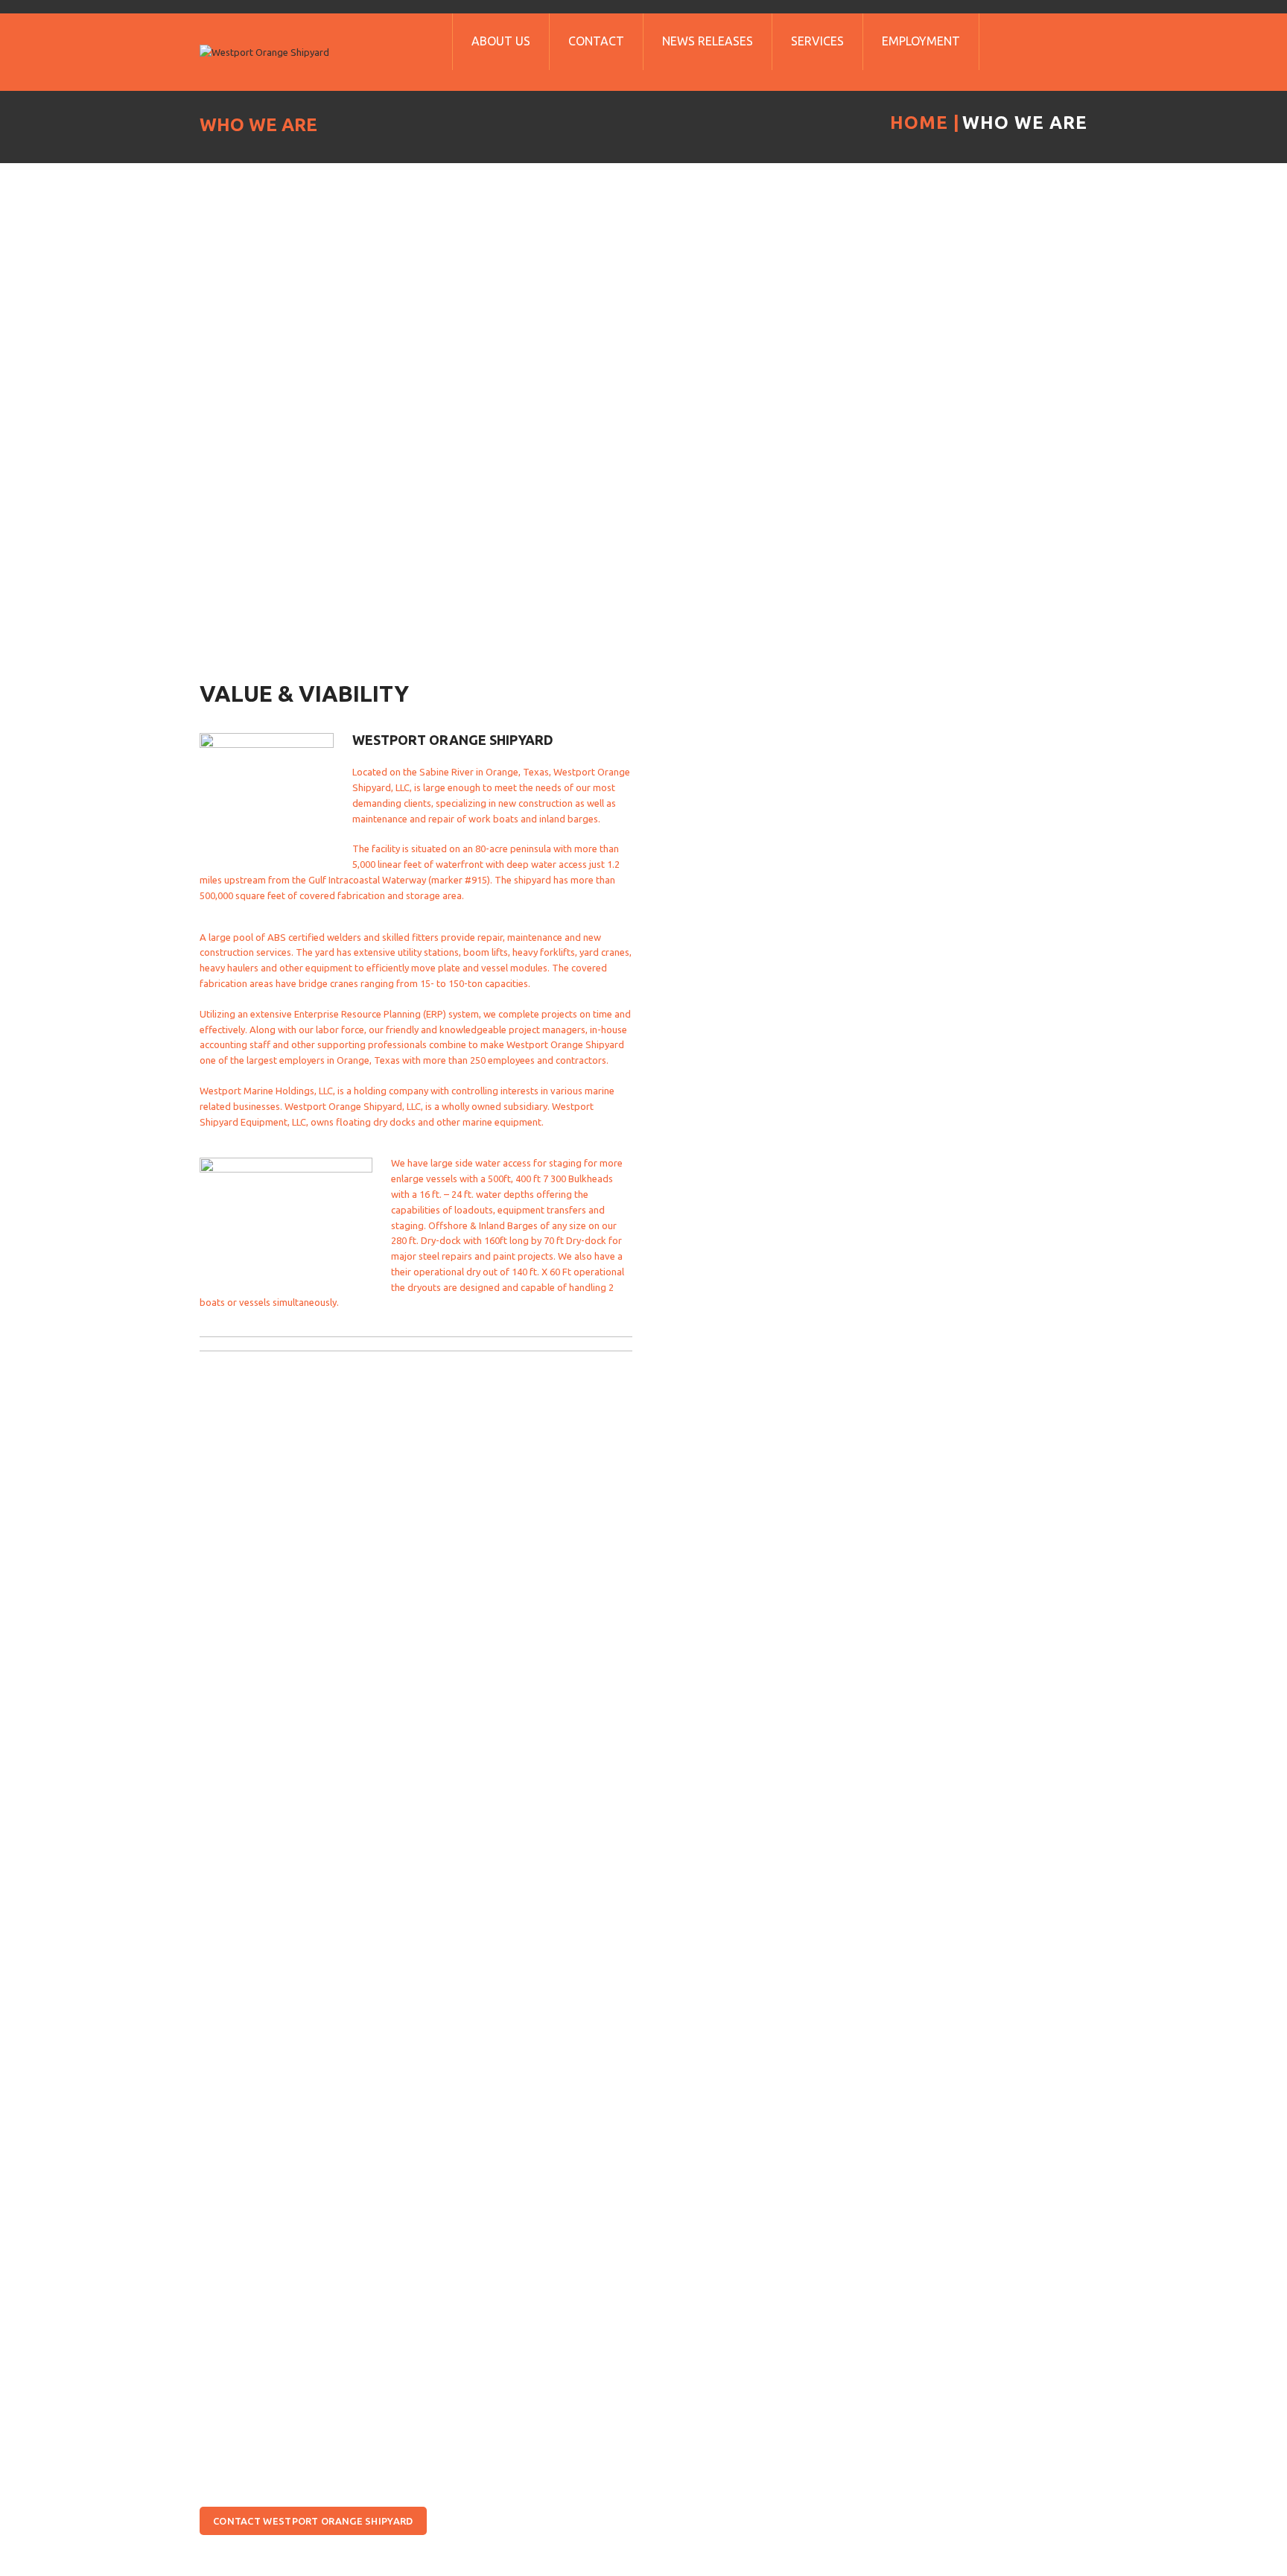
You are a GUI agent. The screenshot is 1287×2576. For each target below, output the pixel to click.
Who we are (1025, 123)
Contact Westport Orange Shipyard (313, 2521)
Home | (925, 123)
